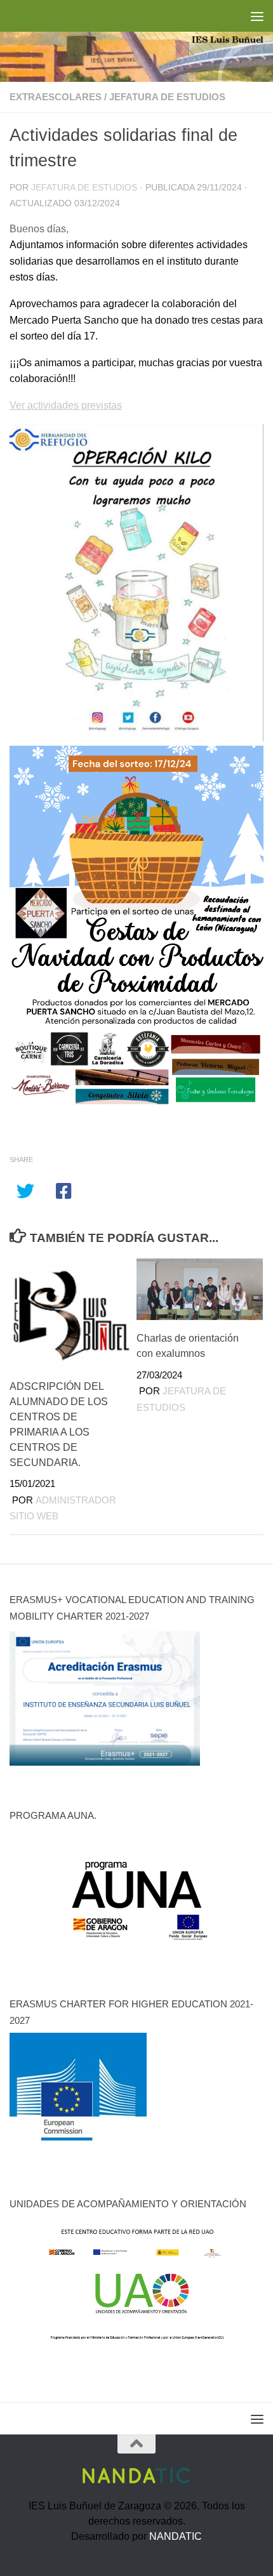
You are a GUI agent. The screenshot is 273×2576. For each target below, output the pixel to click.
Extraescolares (56, 97)
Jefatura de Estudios (84, 188)
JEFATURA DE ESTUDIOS (167, 97)
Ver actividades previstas (66, 405)
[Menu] (257, 16)
